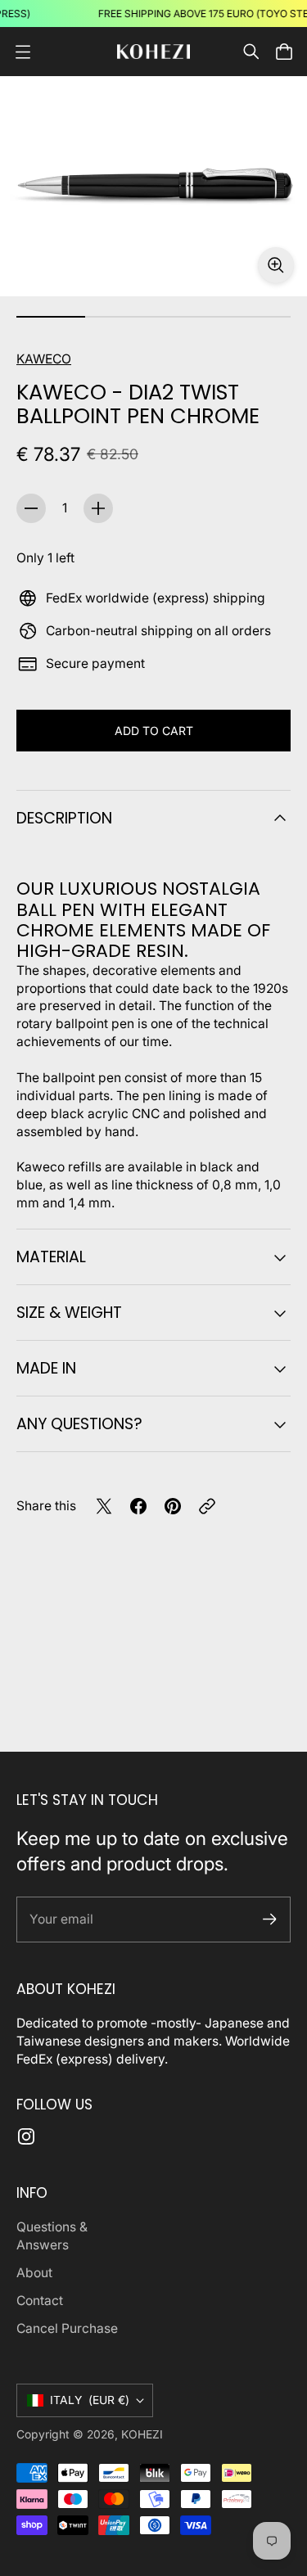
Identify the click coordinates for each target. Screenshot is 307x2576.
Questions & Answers (52, 2236)
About (34, 2273)
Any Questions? (79, 1424)
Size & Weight (69, 1313)
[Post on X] (104, 1506)
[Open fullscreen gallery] (276, 265)
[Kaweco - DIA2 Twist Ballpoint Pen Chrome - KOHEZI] (153, 186)
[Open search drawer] (251, 52)
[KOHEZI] (154, 52)
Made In (46, 1368)
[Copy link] (207, 1506)
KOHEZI (142, 2434)
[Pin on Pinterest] (173, 1506)
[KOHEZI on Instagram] (26, 2136)
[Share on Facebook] (138, 1506)
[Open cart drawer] (284, 52)
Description (64, 818)
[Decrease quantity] (31, 508)
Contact (40, 2301)
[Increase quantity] (98, 508)
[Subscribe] (270, 1919)
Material (51, 1257)
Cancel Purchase (67, 2328)
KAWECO (44, 359)
